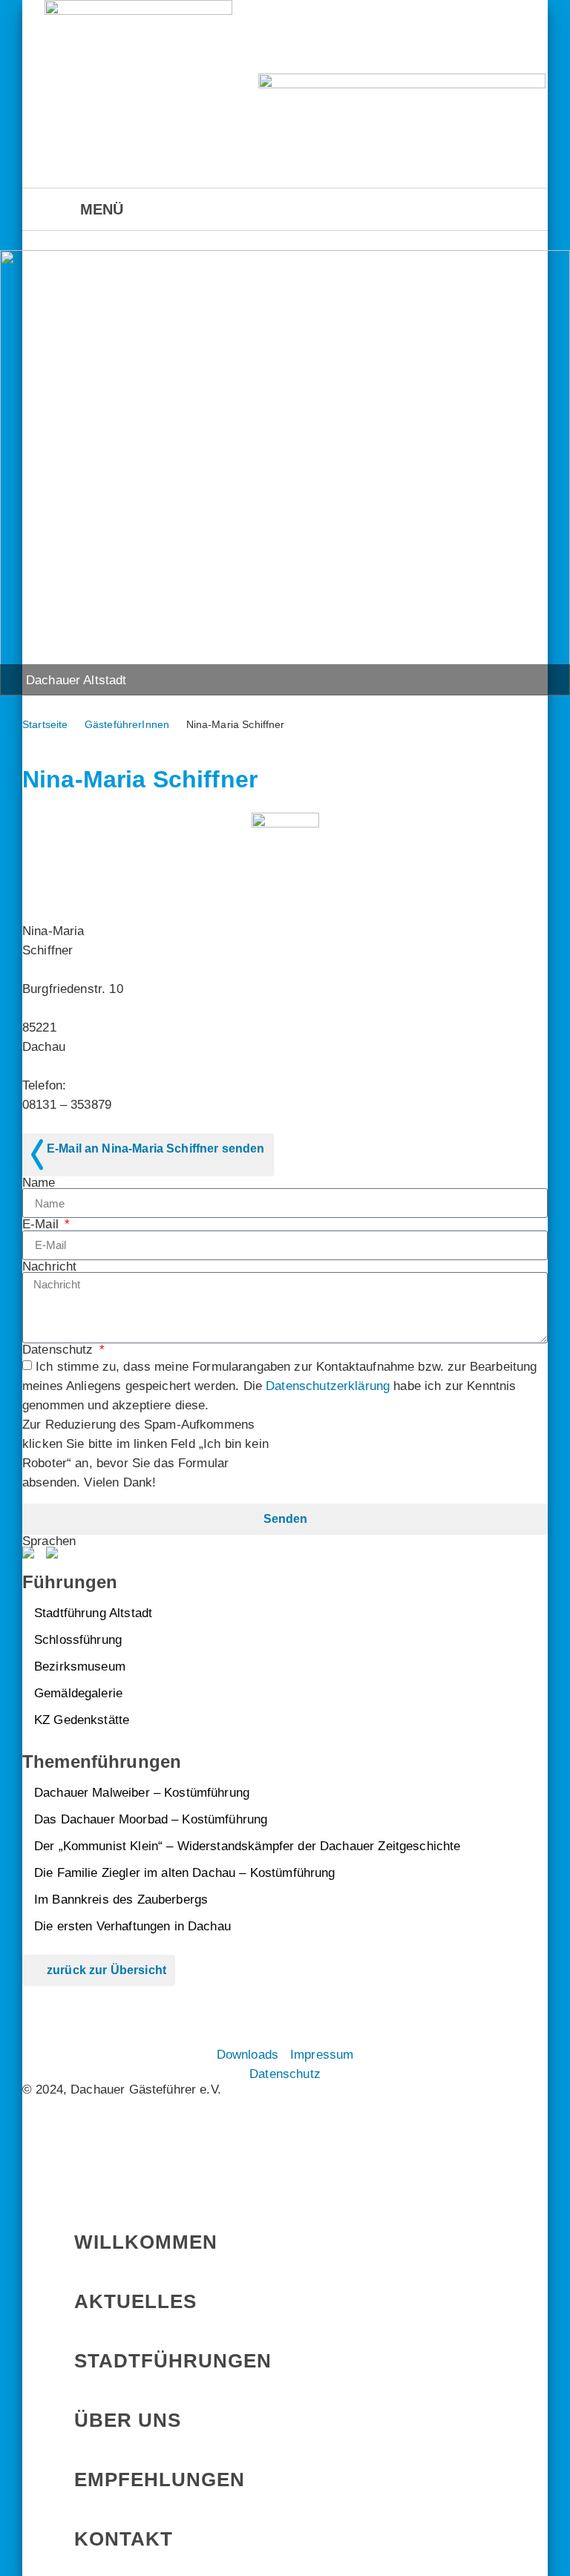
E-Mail (42, 1224)
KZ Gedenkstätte (82, 1720)
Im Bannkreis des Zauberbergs (121, 1899)
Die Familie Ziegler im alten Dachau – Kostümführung (185, 1872)
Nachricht (49, 1266)
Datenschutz (60, 1350)
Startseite (45, 724)
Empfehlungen (160, 2480)
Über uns (128, 2420)
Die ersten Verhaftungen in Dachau (132, 1926)
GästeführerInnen (127, 724)
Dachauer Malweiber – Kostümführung (142, 1792)
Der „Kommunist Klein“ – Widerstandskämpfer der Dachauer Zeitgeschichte (248, 1846)
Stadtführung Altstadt (93, 1613)
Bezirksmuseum (80, 1666)
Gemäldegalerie (78, 1693)
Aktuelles (135, 2301)
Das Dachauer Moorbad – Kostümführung (151, 1819)
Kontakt (124, 2539)
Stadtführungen (173, 2361)
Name (39, 1183)
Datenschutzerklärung (328, 1386)
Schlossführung (78, 1639)
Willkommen (146, 2242)
